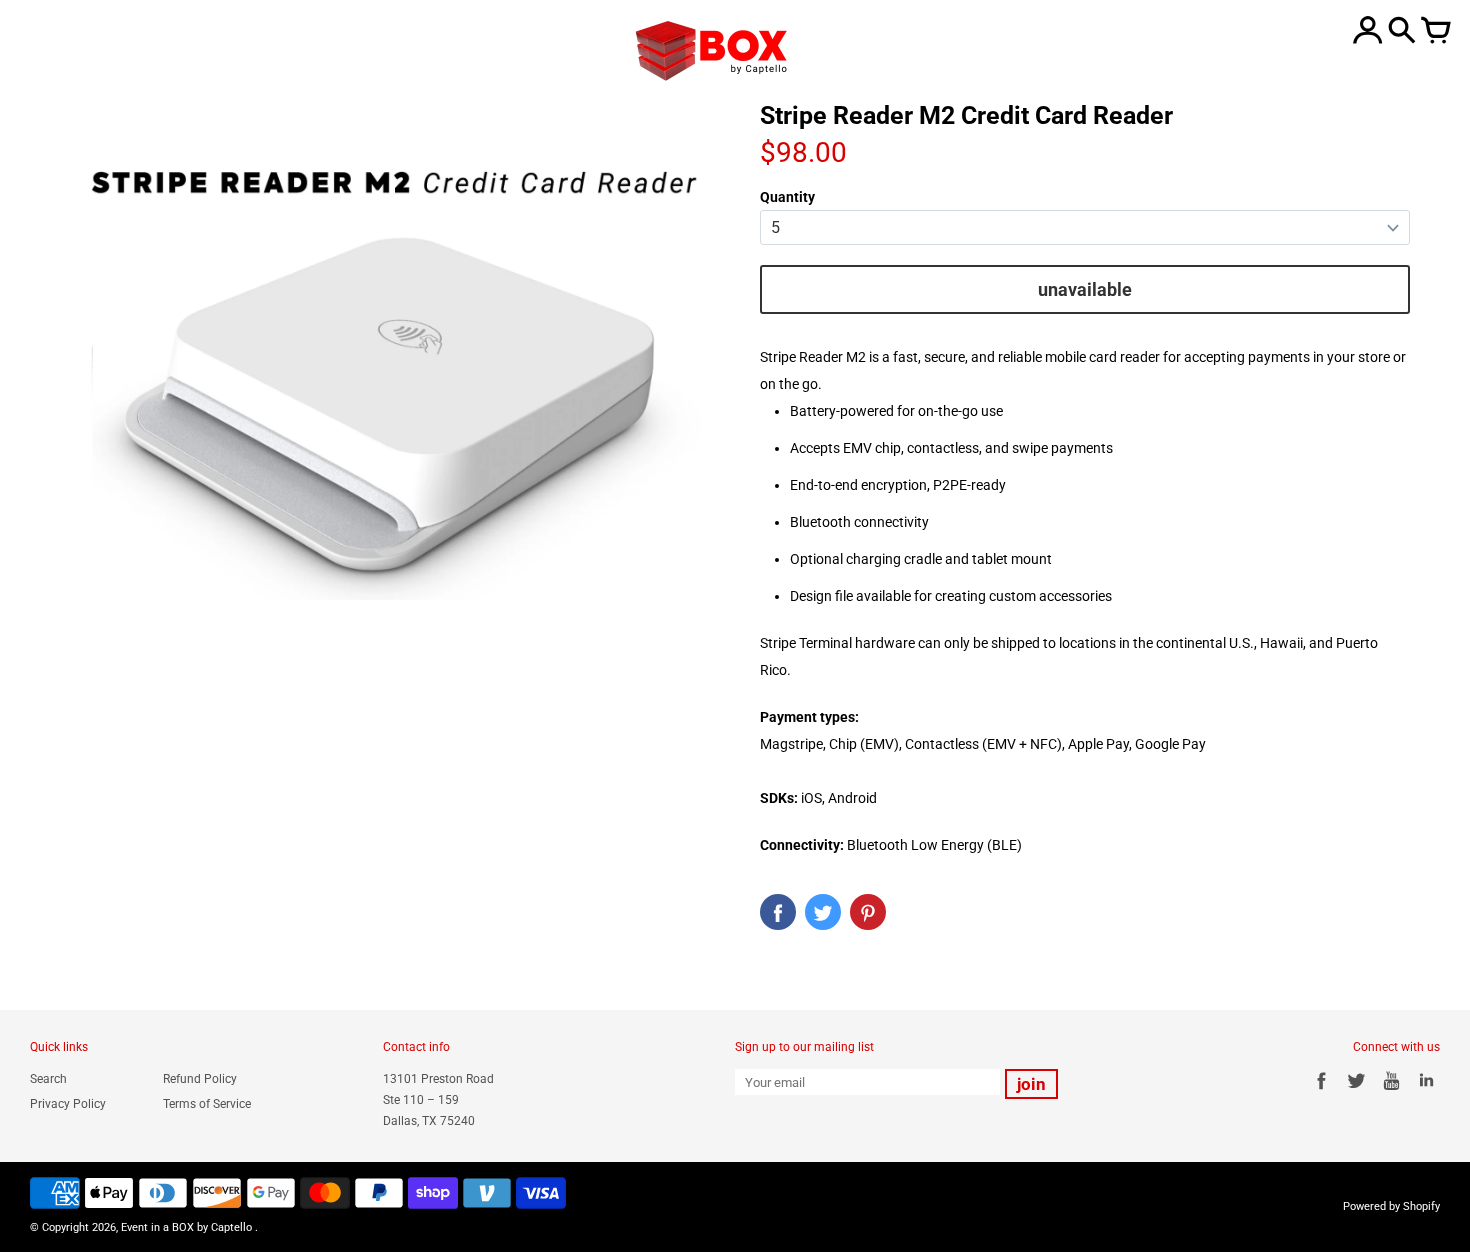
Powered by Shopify (1391, 1206)
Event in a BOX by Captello (186, 1227)
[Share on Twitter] (823, 912)
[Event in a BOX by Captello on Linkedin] (1426, 1092)
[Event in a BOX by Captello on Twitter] (1356, 1092)
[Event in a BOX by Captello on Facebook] (1321, 1092)
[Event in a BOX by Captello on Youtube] (1391, 1092)
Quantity (787, 197)
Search (48, 1079)
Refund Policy (200, 1079)
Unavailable (1085, 289)
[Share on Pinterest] (868, 912)
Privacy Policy (68, 1104)
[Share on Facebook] (778, 912)
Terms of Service (207, 1104)
